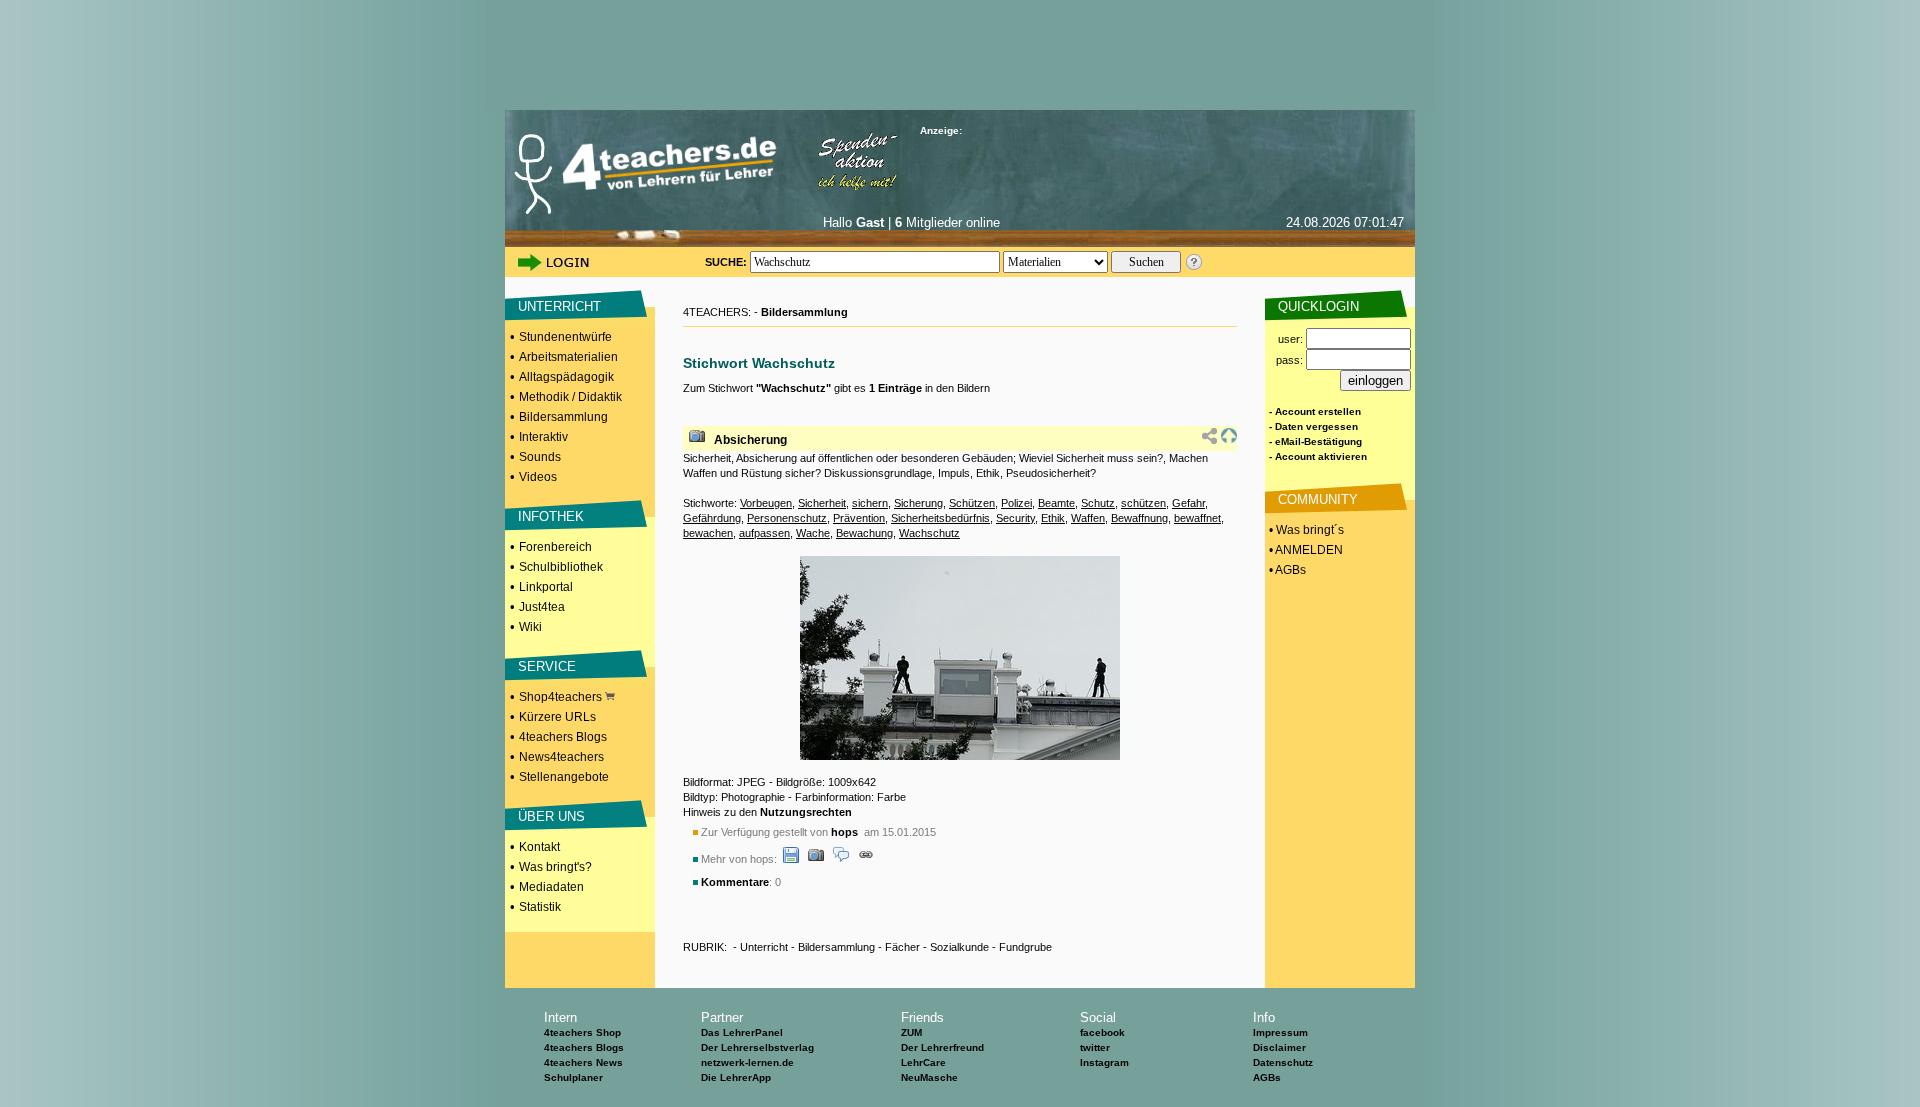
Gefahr (1188, 503)
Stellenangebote (564, 777)
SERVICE (547, 666)
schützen (1143, 503)
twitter (1095, 1047)
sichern (870, 503)
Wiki (530, 627)
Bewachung (864, 533)
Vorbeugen (766, 503)
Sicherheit (822, 503)
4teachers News (583, 1062)
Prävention (859, 518)
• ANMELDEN (1304, 550)
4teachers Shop (582, 1032)
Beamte (1056, 503)
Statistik (540, 907)
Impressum (1280, 1032)
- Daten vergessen (1313, 426)
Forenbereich (555, 547)
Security (1015, 518)
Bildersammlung (563, 417)
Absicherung (750, 440)
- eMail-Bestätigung (1315, 441)
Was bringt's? (555, 867)
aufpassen (764, 533)
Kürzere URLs (557, 717)
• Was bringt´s (1305, 530)
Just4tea (542, 607)
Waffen (1088, 518)
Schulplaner (573, 1077)
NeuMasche (929, 1077)
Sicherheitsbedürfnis (940, 518)
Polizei (1016, 503)
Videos (538, 477)
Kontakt (539, 847)
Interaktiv (543, 437)
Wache (813, 533)
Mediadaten (551, 887)
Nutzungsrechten (806, 812)
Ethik (1053, 518)
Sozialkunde (959, 947)
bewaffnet (1197, 518)
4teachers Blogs (563, 737)
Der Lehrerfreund (942, 1047)
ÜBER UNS (551, 816)
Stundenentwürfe (565, 337)
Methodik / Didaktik (570, 397)
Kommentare (735, 882)
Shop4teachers (562, 697)
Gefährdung (712, 518)
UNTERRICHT (559, 306)
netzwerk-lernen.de (747, 1062)
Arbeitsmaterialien (568, 357)
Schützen (972, 503)
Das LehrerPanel (742, 1032)
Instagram (1104, 1062)
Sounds (540, 457)
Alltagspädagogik (566, 377)
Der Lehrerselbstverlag (757, 1047)
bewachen (708, 533)
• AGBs (1286, 570)
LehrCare (923, 1062)
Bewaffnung (1139, 518)
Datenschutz (1283, 1062)
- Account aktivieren (1318, 456)
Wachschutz (929, 533)
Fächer (902, 947)
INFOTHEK (551, 516)
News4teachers (561, 757)
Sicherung (918, 503)
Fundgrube (1025, 947)
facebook (1102, 1032)
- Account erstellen (1315, 411)
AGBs (1267, 1077)
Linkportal (546, 587)
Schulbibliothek (561, 567)
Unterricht (764, 947)
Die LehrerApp (736, 1077)
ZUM (911, 1032)
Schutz (1098, 503)
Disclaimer (1279, 1047)
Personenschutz (787, 518)
